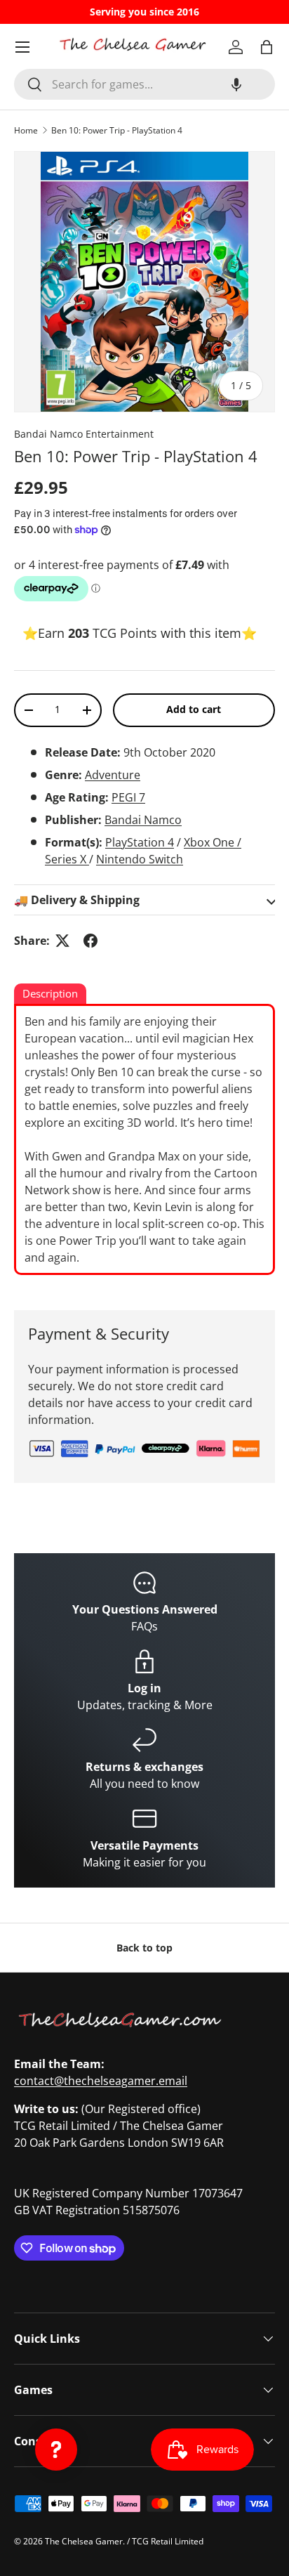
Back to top (144, 1948)
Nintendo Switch (140, 859)
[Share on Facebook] (90, 941)
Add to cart (194, 709)
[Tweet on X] (62, 941)
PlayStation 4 (140, 842)
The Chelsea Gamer (84, 2541)
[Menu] (22, 47)
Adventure (113, 775)
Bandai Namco (143, 820)
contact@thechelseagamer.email (101, 2081)
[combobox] (144, 84)
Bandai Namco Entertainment (84, 434)
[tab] (50, 995)
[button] (236, 84)
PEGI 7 (128, 797)
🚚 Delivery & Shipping (77, 900)
